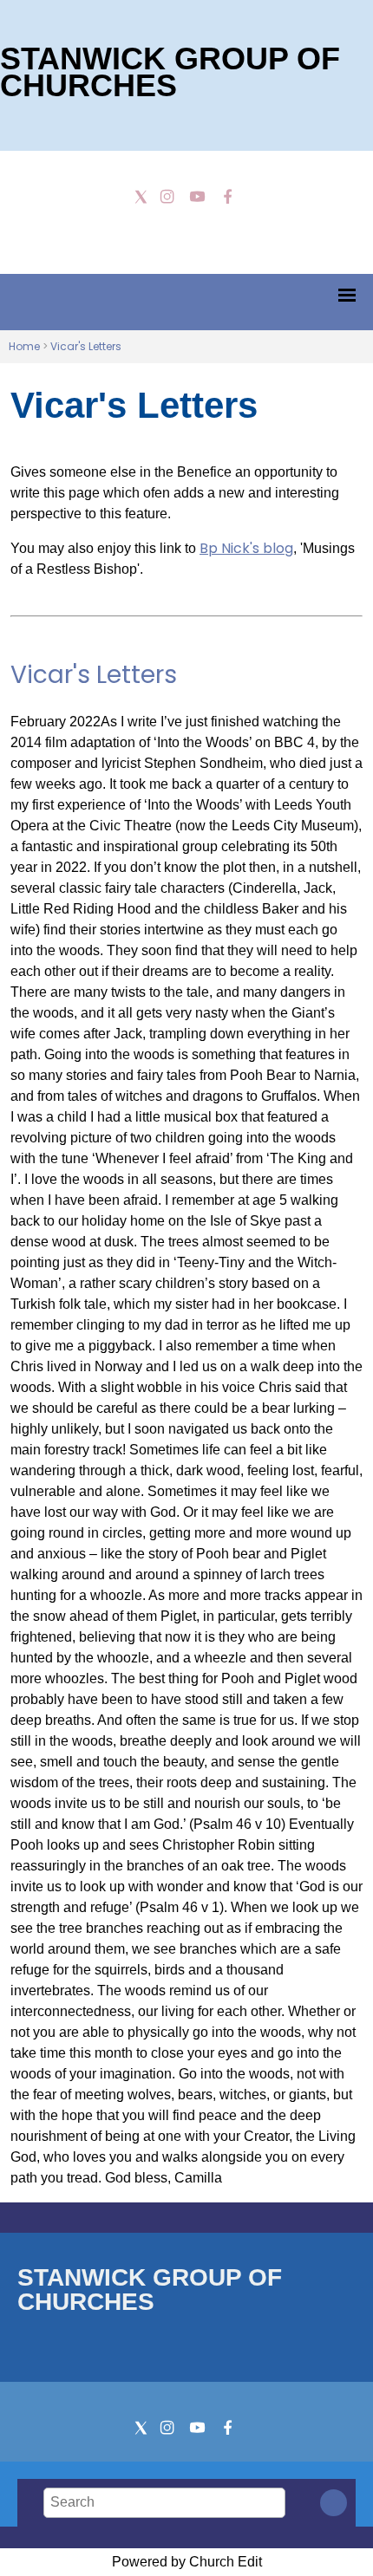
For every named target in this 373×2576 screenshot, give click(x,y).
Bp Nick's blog (246, 548)
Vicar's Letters (86, 346)
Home (24, 346)
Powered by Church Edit (187, 2562)
